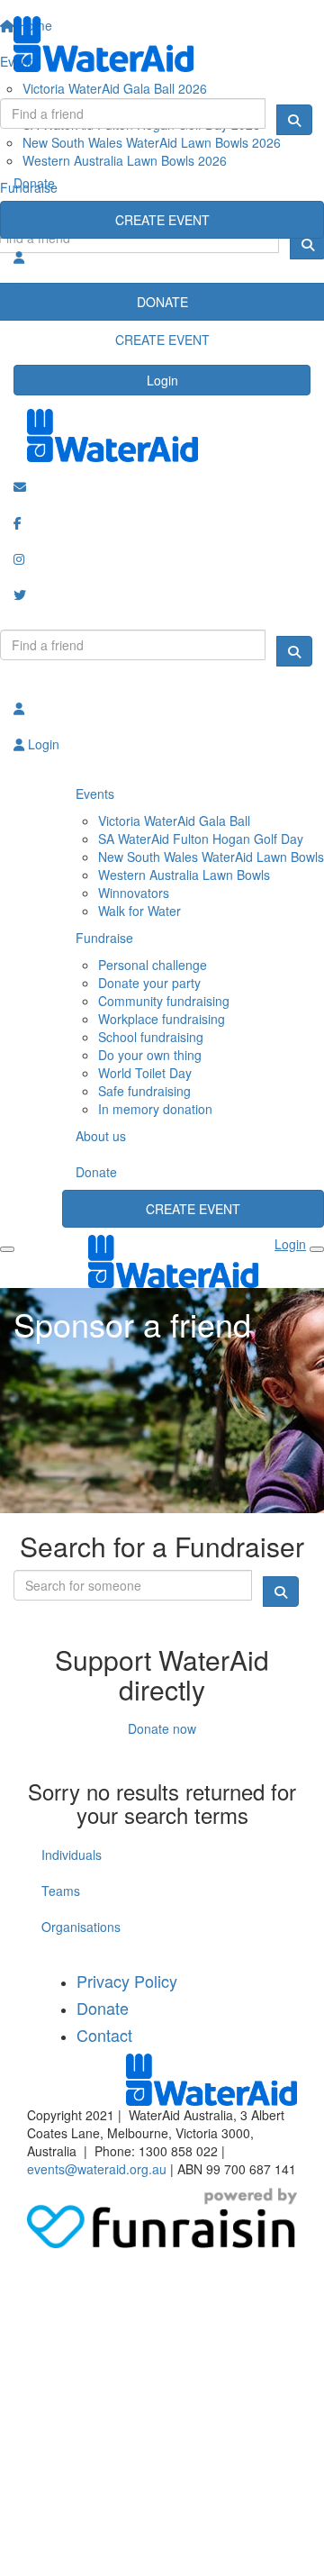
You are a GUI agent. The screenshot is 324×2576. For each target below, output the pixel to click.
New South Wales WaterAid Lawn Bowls (211, 857)
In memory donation (155, 1109)
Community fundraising (164, 1001)
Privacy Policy (127, 1981)
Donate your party (149, 983)
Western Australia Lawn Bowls (184, 875)
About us (101, 1136)
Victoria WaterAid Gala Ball (174, 821)
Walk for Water (139, 911)
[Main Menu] (7, 1249)
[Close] (317, 1249)
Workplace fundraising (162, 1019)
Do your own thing (150, 1055)
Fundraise (104, 938)
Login (162, 380)
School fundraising (151, 1037)
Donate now (162, 1728)
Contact (104, 2035)
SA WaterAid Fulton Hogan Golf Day (201, 839)
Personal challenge (153, 965)
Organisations (81, 1927)
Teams (61, 1891)
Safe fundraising (144, 1091)
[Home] (162, 44)
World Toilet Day (145, 1073)
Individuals (72, 1855)
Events (95, 794)
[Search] (294, 120)
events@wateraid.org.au (97, 2169)
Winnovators (134, 893)
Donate (34, 183)
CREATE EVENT (162, 220)
